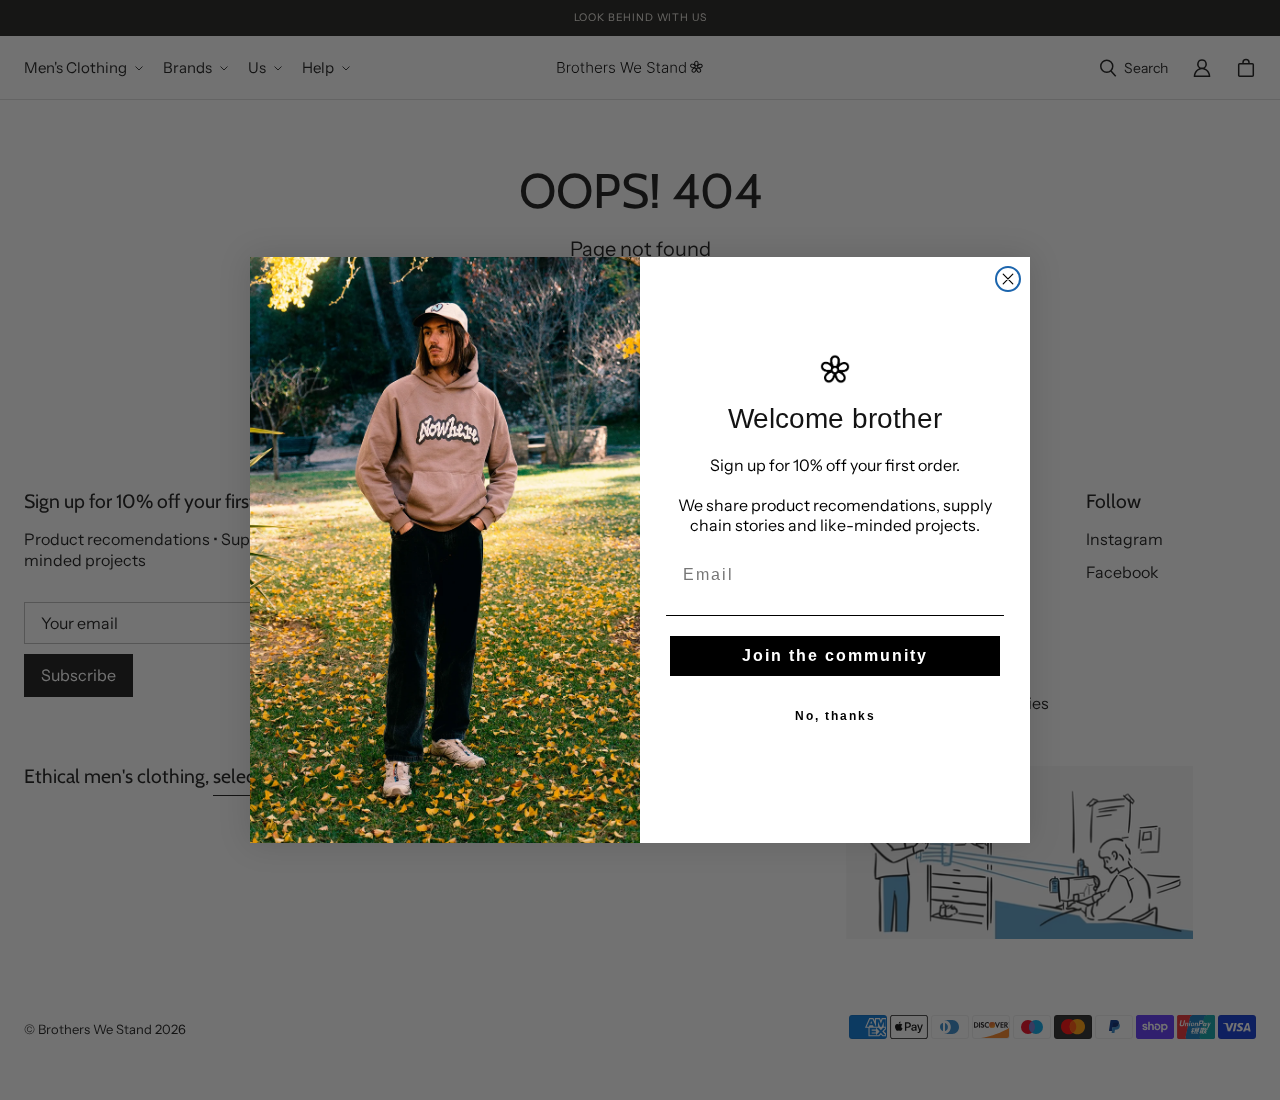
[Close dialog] (1008, 279)
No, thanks (835, 716)
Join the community (835, 655)
